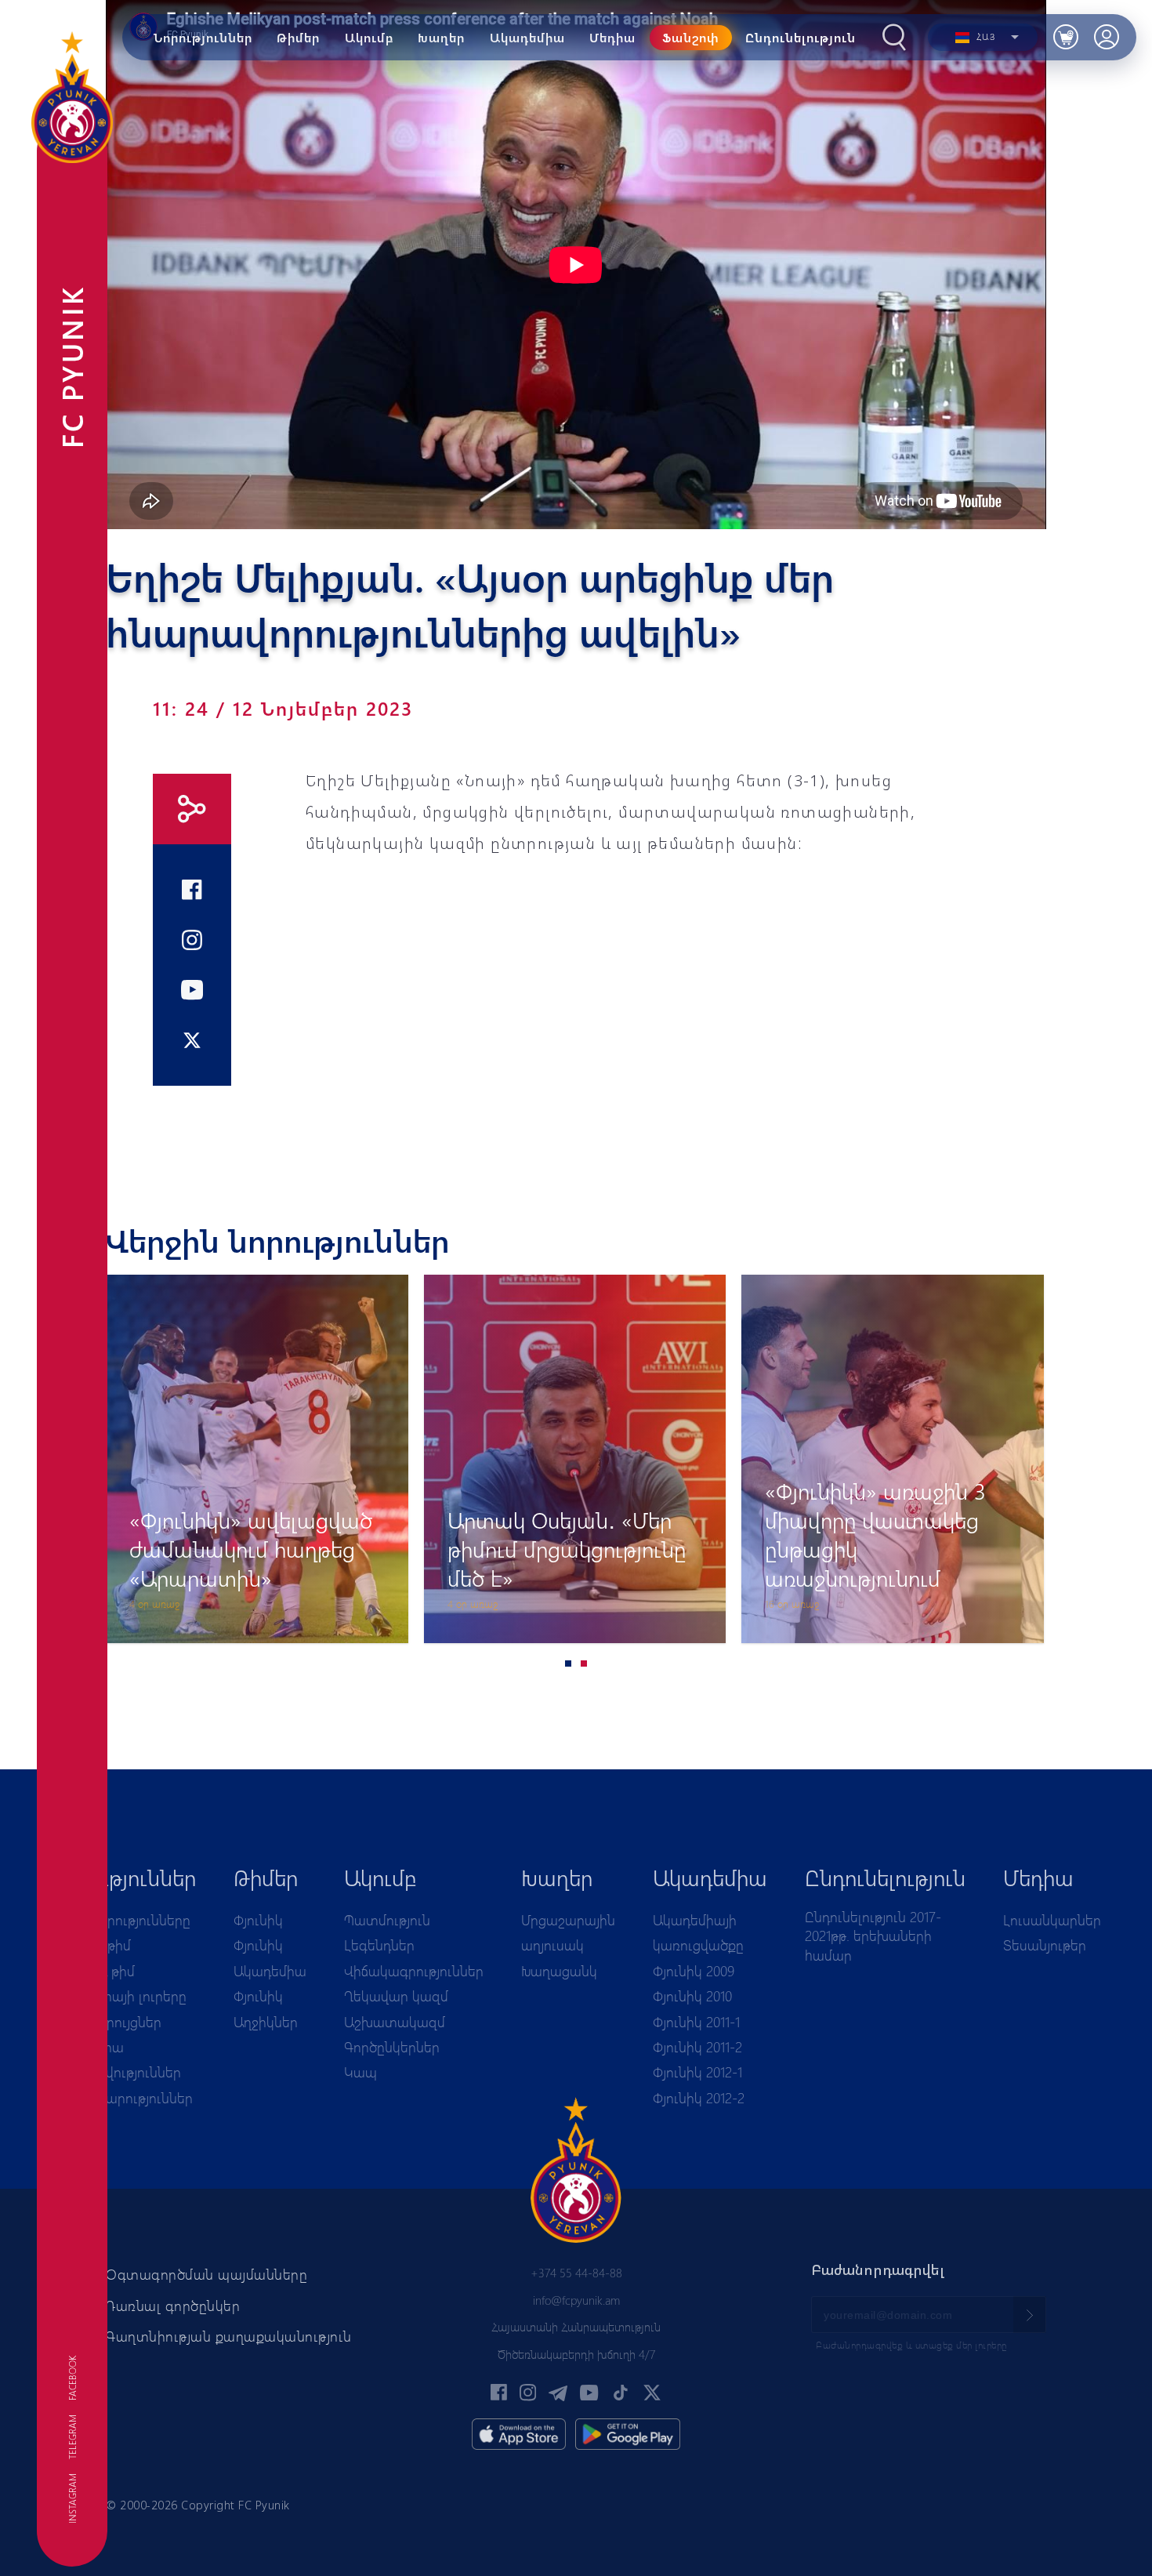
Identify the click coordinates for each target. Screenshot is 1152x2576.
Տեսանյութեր (1045, 1945)
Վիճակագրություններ (414, 1971)
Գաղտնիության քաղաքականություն (229, 2336)
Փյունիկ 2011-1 (696, 2022)
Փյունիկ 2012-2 (699, 2098)
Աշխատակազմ (395, 2022)
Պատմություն (387, 1920)
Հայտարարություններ (122, 2098)
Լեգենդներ (379, 1945)
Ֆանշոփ (691, 37)
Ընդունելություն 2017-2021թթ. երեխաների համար (873, 1936)
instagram (72, 2498)
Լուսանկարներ (1052, 1920)
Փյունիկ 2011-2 (697, 2047)
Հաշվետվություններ (116, 2072)
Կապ (360, 2072)
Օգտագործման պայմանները (206, 2274)
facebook (72, 2378)
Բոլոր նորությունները (121, 1920)
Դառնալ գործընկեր (173, 2306)
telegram (72, 2437)
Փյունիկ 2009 (694, 1971)
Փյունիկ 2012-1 (697, 2072)
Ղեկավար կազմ (396, 1996)
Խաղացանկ (559, 1971)
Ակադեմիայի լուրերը (119, 1996)
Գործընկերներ (392, 2047)
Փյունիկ (258, 1920)
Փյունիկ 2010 (692, 1996)
